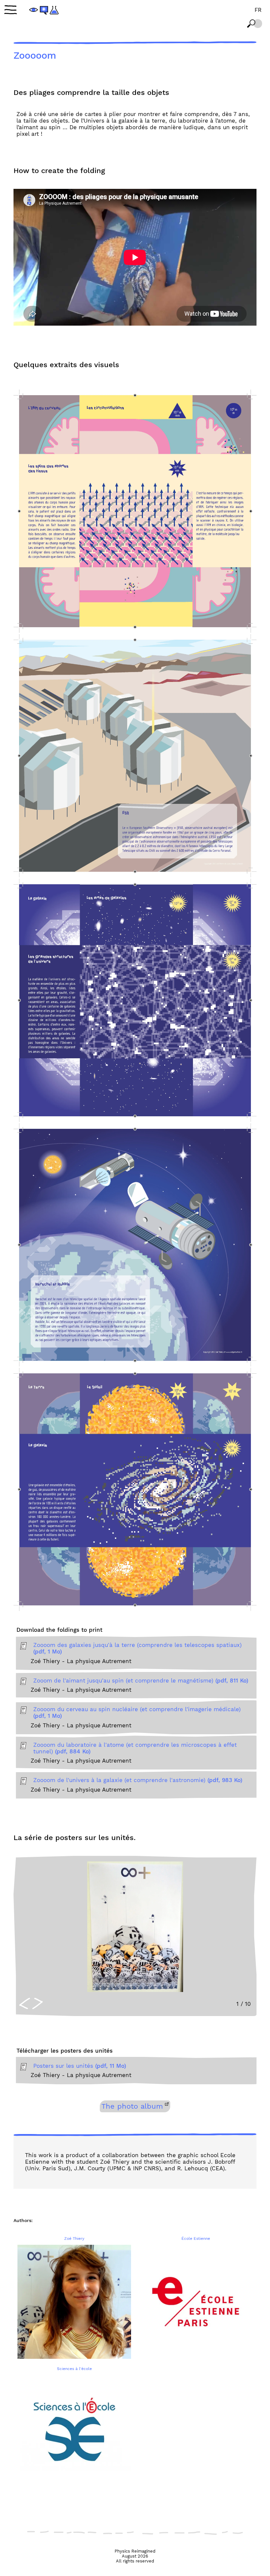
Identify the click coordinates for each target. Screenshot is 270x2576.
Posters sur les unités (80, 2066)
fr (258, 10)
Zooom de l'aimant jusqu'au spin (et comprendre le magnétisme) (141, 1681)
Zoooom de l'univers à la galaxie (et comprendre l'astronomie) (138, 1780)
